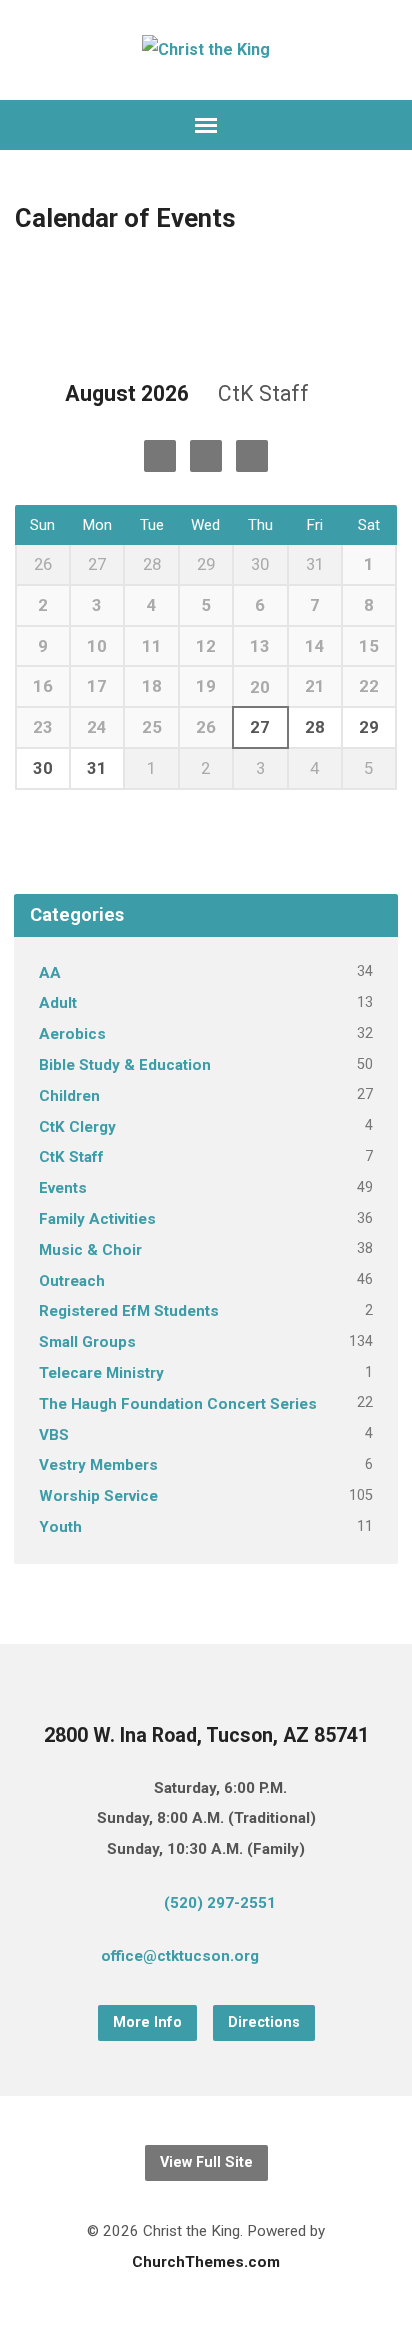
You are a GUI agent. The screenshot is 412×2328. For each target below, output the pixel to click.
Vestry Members (98, 1465)
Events (63, 1188)
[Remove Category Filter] (331, 395)
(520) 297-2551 (220, 1903)
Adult (58, 1003)
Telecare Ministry (101, 1373)
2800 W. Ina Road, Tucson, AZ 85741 (206, 1735)
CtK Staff (71, 1157)
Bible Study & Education (125, 1065)
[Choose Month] (206, 456)
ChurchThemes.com (206, 2262)
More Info (147, 2022)
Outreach (72, 1281)
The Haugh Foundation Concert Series (178, 1404)
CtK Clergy (77, 1127)
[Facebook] (331, 1959)
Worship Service (98, 1496)
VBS (54, 1435)
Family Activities (97, 1219)
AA (50, 973)
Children (69, 1096)
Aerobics (72, 1034)
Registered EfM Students (129, 1311)
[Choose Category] (252, 456)
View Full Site (206, 2162)
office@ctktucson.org (180, 1956)
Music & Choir (90, 1250)
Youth (60, 1527)
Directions (264, 2022)
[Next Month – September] (160, 456)
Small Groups (87, 1342)
